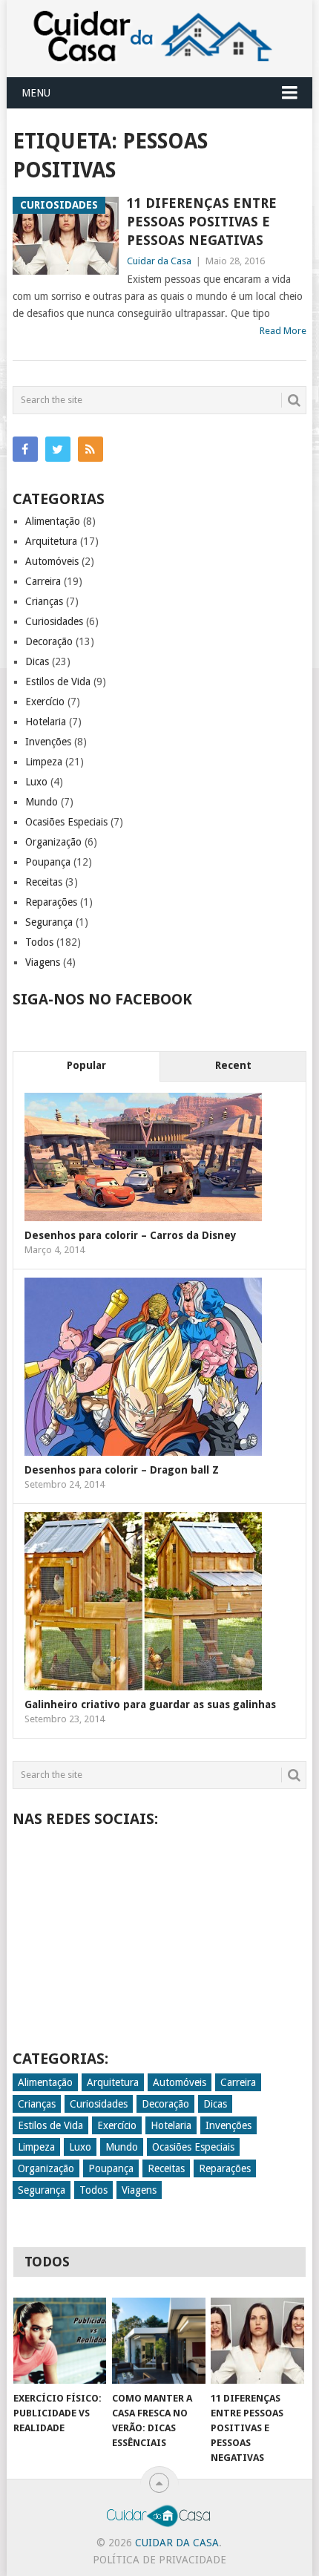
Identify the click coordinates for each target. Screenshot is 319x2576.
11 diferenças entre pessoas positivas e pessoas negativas (202, 222)
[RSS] (91, 449)
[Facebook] (25, 449)
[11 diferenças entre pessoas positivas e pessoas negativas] (257, 2341)
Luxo (36, 782)
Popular (86, 1065)
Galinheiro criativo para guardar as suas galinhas (150, 1704)
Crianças (44, 601)
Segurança (49, 922)
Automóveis (52, 561)
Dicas (37, 661)
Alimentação (53, 521)
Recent (233, 1065)
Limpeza (44, 762)
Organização (53, 842)
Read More (283, 331)
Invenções (48, 742)
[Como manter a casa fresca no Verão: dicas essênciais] (158, 2341)
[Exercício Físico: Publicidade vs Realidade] (60, 2341)
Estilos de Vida (58, 681)
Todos (39, 942)
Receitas (44, 882)
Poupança (48, 862)
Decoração (49, 641)
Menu (36, 93)
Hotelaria (46, 722)
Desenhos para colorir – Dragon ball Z (122, 1470)
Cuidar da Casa (159, 261)
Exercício (45, 702)
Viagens (43, 962)
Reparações (51, 902)
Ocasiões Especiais (66, 822)
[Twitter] (58, 449)
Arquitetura (51, 541)
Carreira (43, 581)
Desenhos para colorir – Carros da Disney (131, 1235)
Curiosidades (54, 621)
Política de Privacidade (159, 2560)
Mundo (42, 802)
